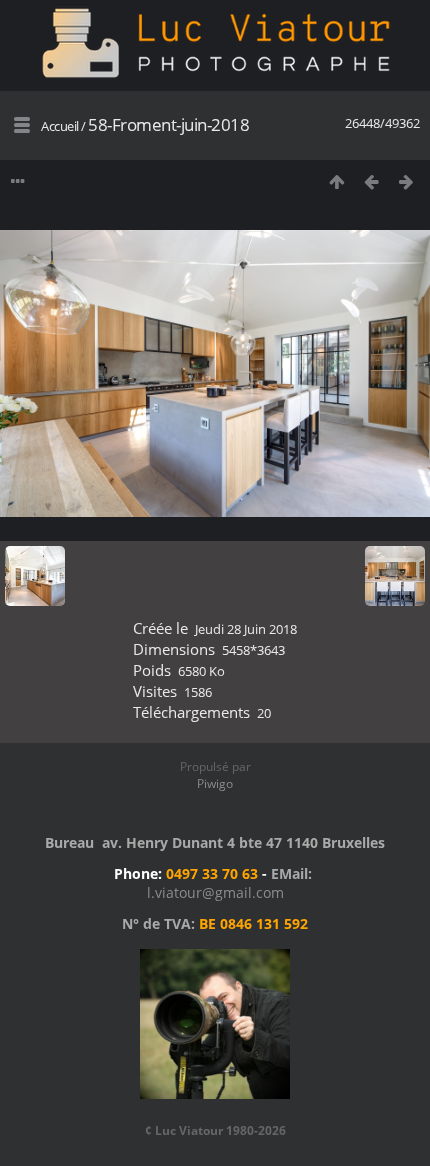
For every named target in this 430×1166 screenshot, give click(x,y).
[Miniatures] (336, 181)
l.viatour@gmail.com (215, 892)
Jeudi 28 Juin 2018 (246, 629)
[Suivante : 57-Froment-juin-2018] (406, 181)
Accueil (60, 126)
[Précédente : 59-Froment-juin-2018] (371, 181)
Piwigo (215, 783)
